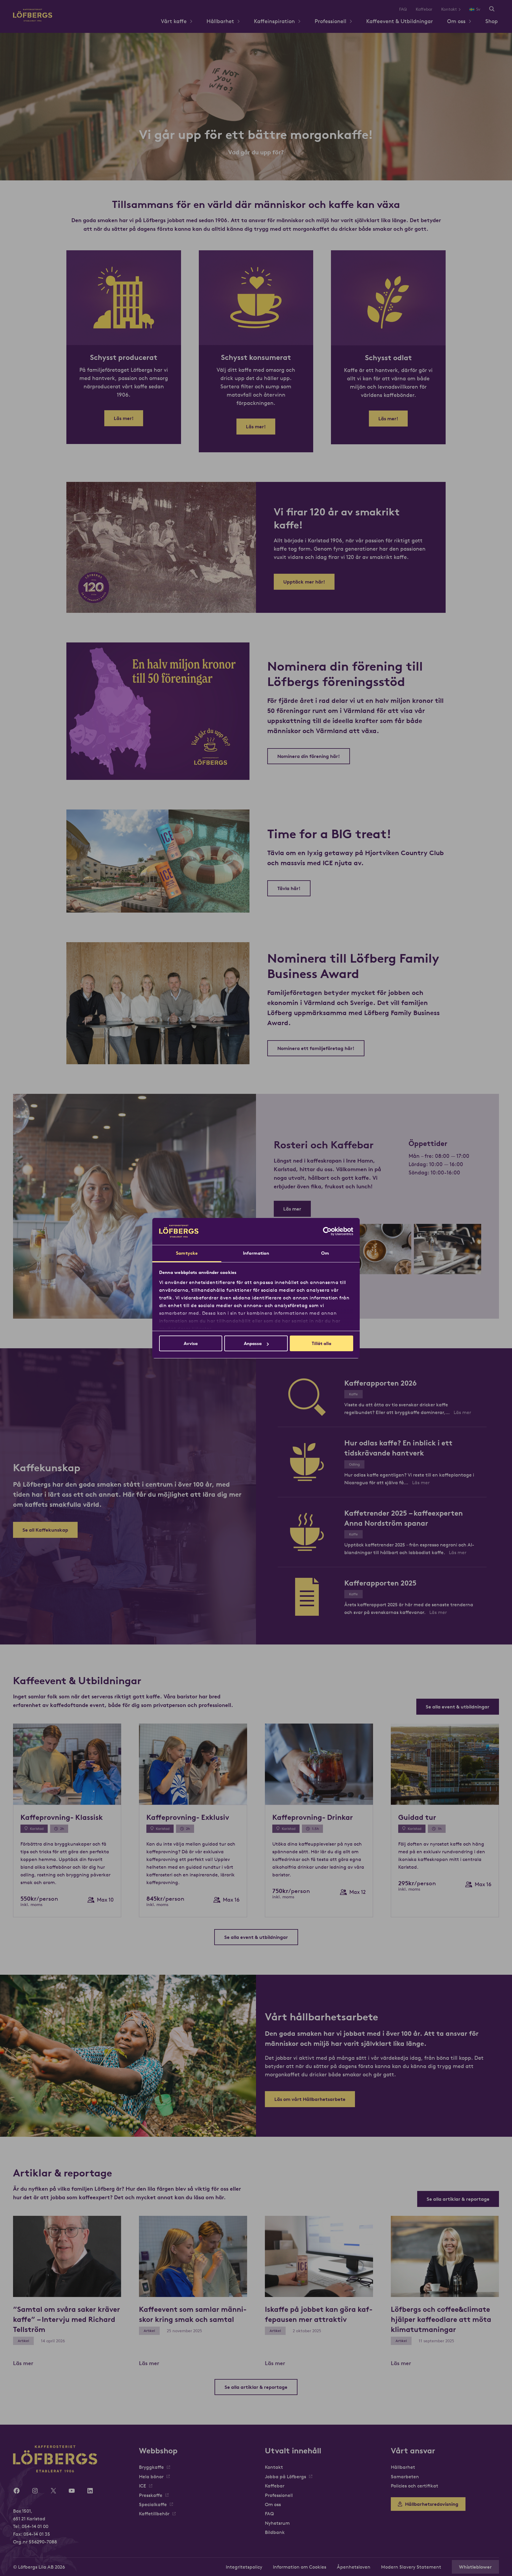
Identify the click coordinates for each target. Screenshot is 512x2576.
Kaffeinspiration (274, 21)
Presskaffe (151, 2495)
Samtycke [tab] (187, 1253)
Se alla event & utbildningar (458, 1707)
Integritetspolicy (244, 2567)
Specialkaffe (153, 2504)
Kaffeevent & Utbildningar (400, 21)
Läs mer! (124, 418)
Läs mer (292, 1209)
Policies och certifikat (415, 2486)
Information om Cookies (300, 2567)
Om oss (456, 21)
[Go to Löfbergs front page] (33, 20)
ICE (143, 2486)
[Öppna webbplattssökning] (492, 9)
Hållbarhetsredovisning (432, 2504)
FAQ (403, 9)
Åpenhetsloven (354, 2567)
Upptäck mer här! (304, 582)
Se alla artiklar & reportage (458, 2199)
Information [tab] (256, 1253)
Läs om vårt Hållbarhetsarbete (310, 2099)
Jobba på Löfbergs (285, 2476)
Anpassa (253, 1343)
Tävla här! (289, 888)
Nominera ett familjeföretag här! (316, 1048)
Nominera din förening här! (309, 756)
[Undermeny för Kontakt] (462, 9)
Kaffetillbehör (154, 2514)
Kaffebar (424, 9)
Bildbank (275, 2532)
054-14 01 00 (35, 2526)
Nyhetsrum (277, 2523)
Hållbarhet (220, 21)
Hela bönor (151, 2476)
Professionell (331, 21)
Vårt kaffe (174, 21)
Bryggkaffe (151, 2467)
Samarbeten (405, 2476)
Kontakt (449, 9)
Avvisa (191, 1343)
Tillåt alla (321, 1343)
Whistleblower (475, 2567)
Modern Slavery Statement (411, 2567)
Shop (492, 21)
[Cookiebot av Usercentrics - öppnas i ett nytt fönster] (327, 1231)
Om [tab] (325, 1253)
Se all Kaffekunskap (45, 1530)
